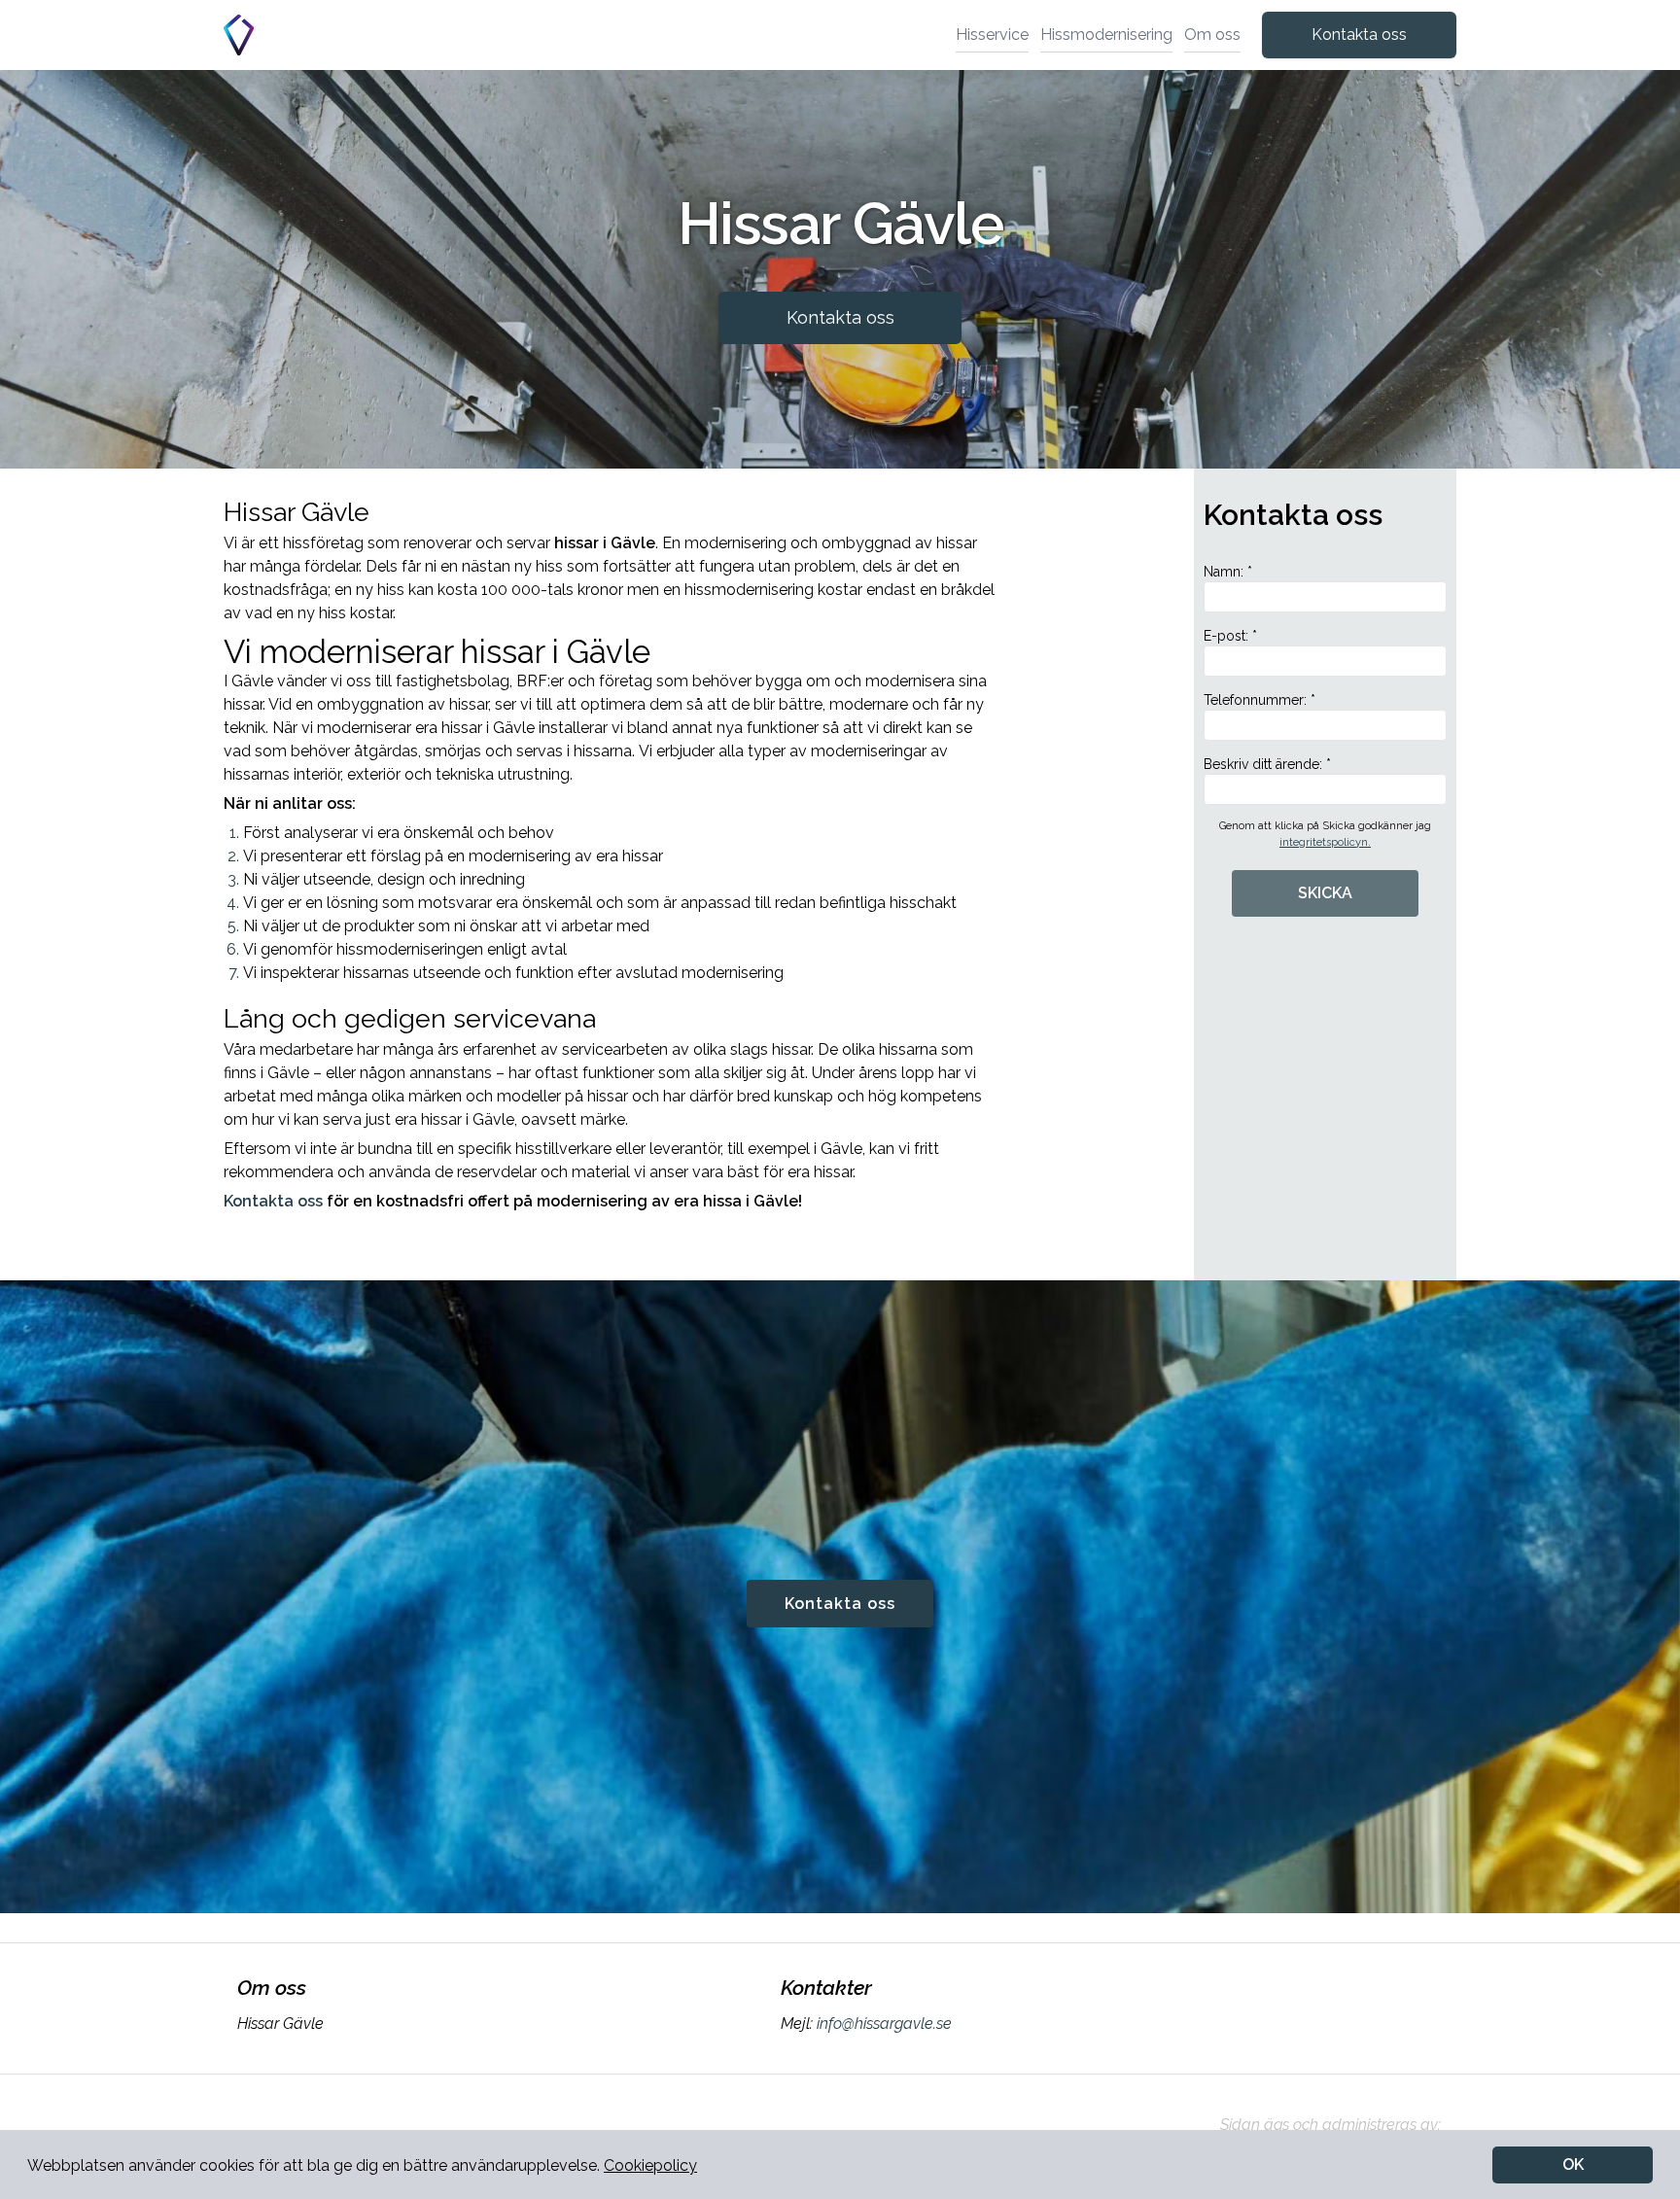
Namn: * (1228, 572)
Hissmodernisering (1106, 35)
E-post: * (1230, 636)
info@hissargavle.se (884, 2024)
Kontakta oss (1359, 35)
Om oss (1212, 35)
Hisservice (992, 35)
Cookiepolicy (650, 2165)
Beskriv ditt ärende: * (1267, 764)
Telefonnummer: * (1260, 700)
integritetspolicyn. (1325, 842)
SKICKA (1325, 893)
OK (1573, 2164)
